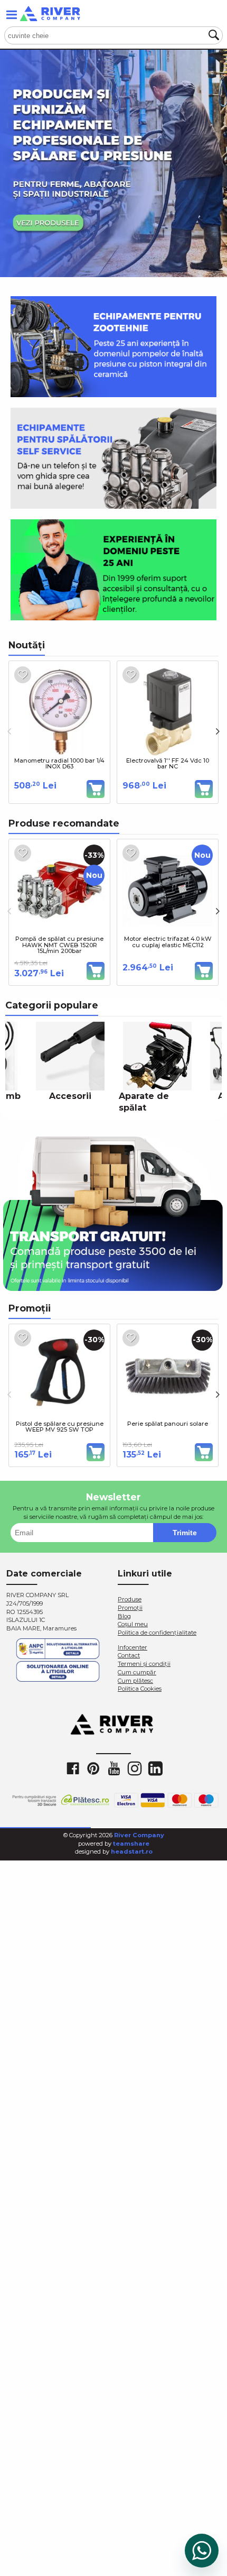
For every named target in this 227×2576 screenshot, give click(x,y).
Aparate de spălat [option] (144, 1102)
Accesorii (70, 1096)
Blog (124, 1616)
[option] (113, 163)
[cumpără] (96, 789)
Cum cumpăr (137, 1672)
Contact (129, 1655)
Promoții (130, 1608)
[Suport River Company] (202, 2551)
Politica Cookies (140, 1689)
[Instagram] (134, 1768)
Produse (130, 1599)
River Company (139, 1835)
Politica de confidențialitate (157, 1633)
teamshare (131, 1844)
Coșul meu (133, 1624)
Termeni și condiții (144, 1664)
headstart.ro (132, 1851)
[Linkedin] (155, 1768)
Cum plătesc (135, 1681)
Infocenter (133, 1647)
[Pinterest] (93, 1768)
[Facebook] (72, 1768)
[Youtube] (113, 1768)
